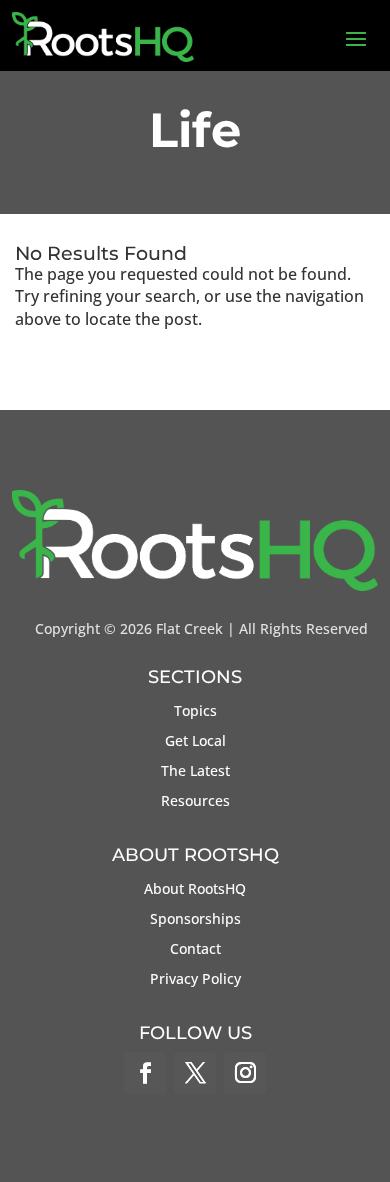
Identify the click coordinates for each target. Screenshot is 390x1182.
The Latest (195, 772)
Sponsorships (195, 920)
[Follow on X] (195, 1073)
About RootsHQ (195, 890)
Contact (195, 950)
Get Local (195, 742)
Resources (195, 802)
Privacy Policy (195, 980)
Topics (195, 712)
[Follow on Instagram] (245, 1073)
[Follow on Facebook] (145, 1073)
